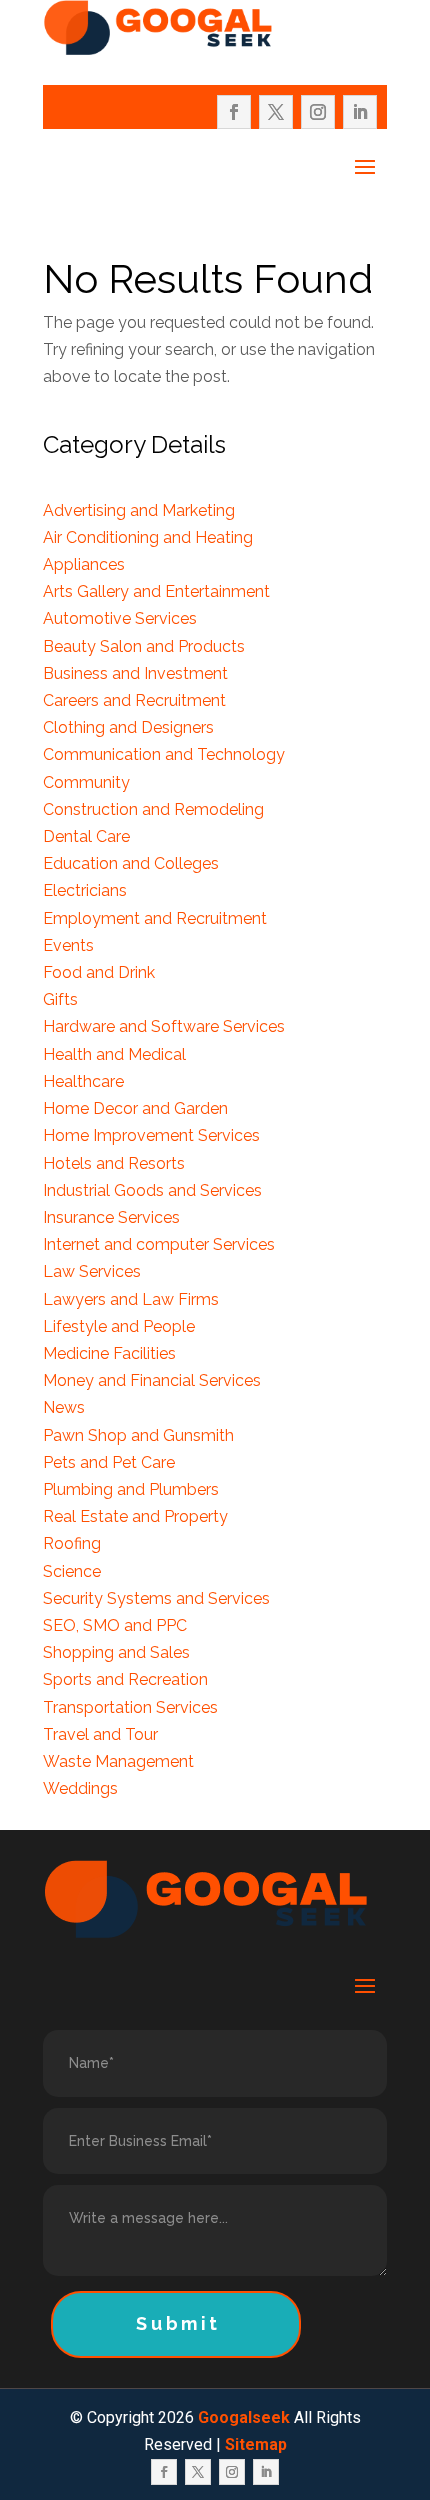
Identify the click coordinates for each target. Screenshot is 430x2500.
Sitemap (256, 2444)
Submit (178, 2323)
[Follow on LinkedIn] (360, 112)
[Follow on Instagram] (318, 112)
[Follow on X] (276, 112)
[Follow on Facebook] (234, 112)
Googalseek (244, 2417)
